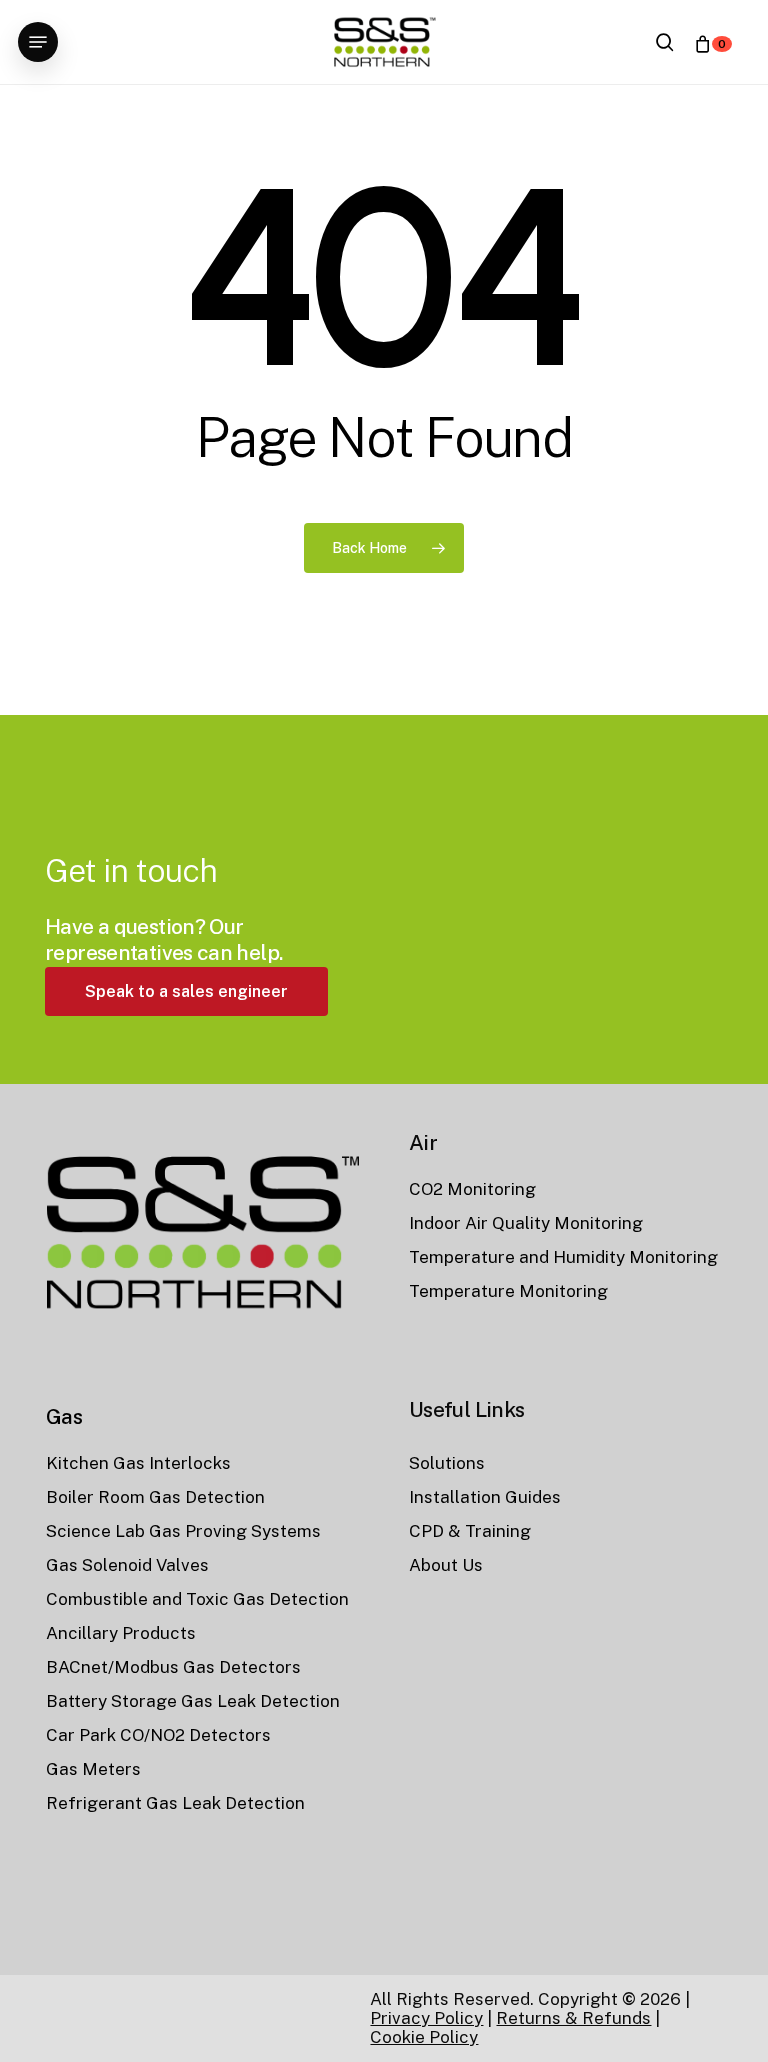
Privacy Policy (426, 2018)
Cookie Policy (424, 2037)
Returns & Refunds (573, 2018)
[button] (38, 42)
